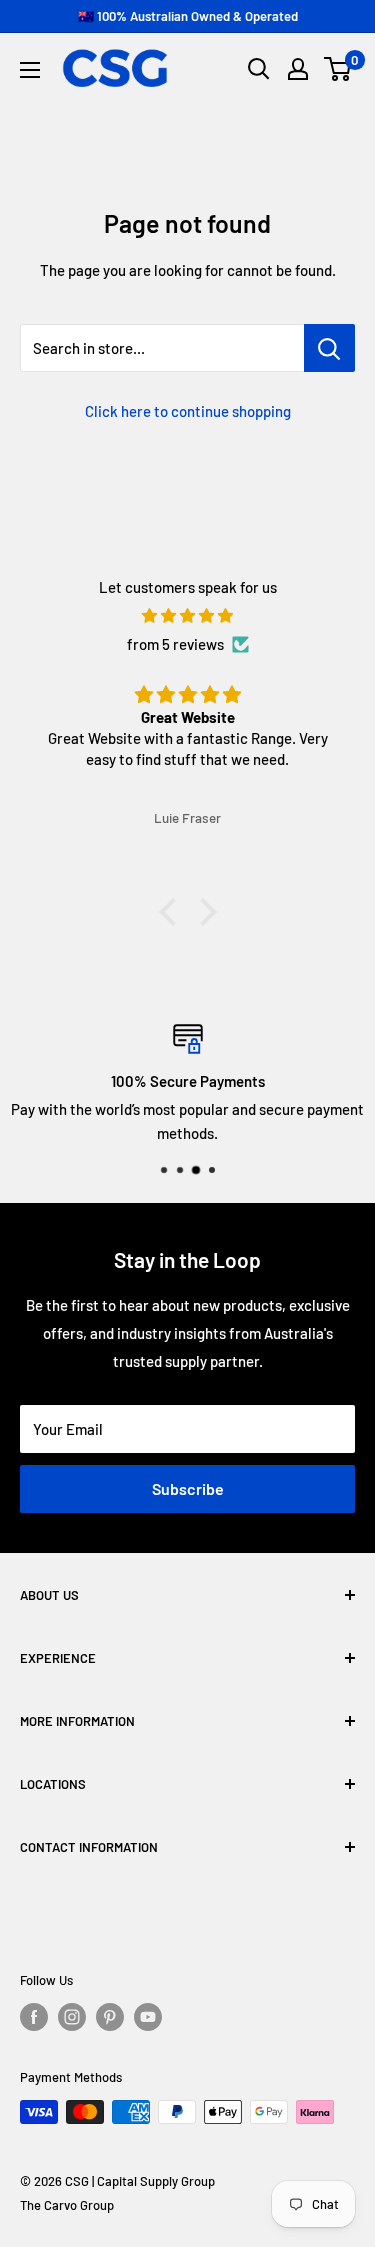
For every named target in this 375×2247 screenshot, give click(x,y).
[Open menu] (30, 70)
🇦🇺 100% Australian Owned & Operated (188, 16)
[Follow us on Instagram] (72, 2017)
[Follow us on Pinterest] (110, 2017)
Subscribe (188, 1488)
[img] (187, 615)
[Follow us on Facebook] (34, 2017)
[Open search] (259, 69)
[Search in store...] (329, 348)
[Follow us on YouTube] (148, 2017)
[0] (338, 69)
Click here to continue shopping (188, 411)
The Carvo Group (67, 2205)
